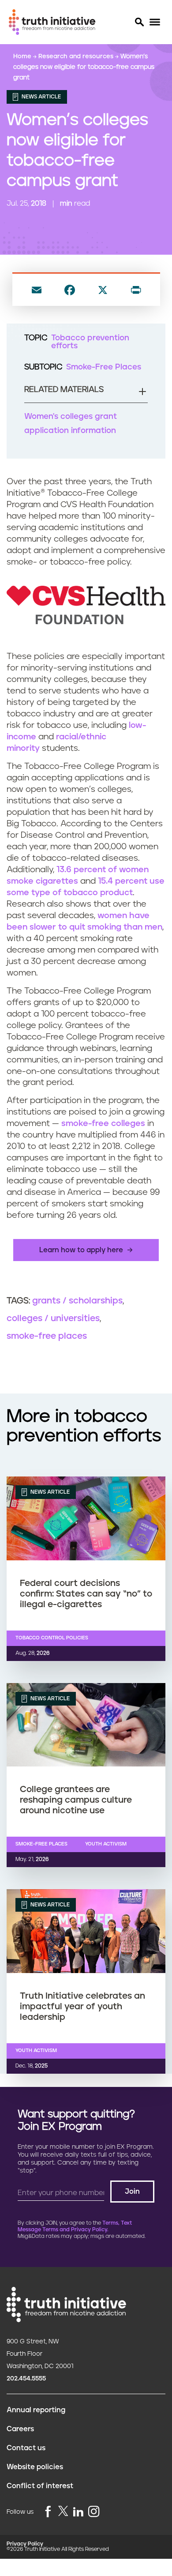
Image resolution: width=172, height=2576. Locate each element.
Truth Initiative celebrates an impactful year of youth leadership (82, 2007)
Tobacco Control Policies (52, 1638)
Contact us (26, 2448)
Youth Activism (106, 1844)
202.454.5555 (26, 2379)
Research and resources (77, 56)
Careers (20, 2429)
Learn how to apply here (81, 1250)
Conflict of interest (40, 2486)
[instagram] (94, 2512)
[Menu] (155, 22)
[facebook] (48, 2512)
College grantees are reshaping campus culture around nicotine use (76, 1800)
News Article (41, 97)
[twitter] (63, 2511)
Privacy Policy (25, 2544)
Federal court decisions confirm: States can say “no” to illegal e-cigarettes (86, 1594)
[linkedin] (78, 2512)
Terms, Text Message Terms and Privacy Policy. (75, 2226)
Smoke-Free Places (104, 367)
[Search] (139, 22)
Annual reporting (36, 2410)
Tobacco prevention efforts (90, 342)
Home (23, 56)
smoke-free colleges (103, 1124)
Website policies (35, 2467)
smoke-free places (47, 1336)
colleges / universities (53, 1318)
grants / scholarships (77, 1301)
